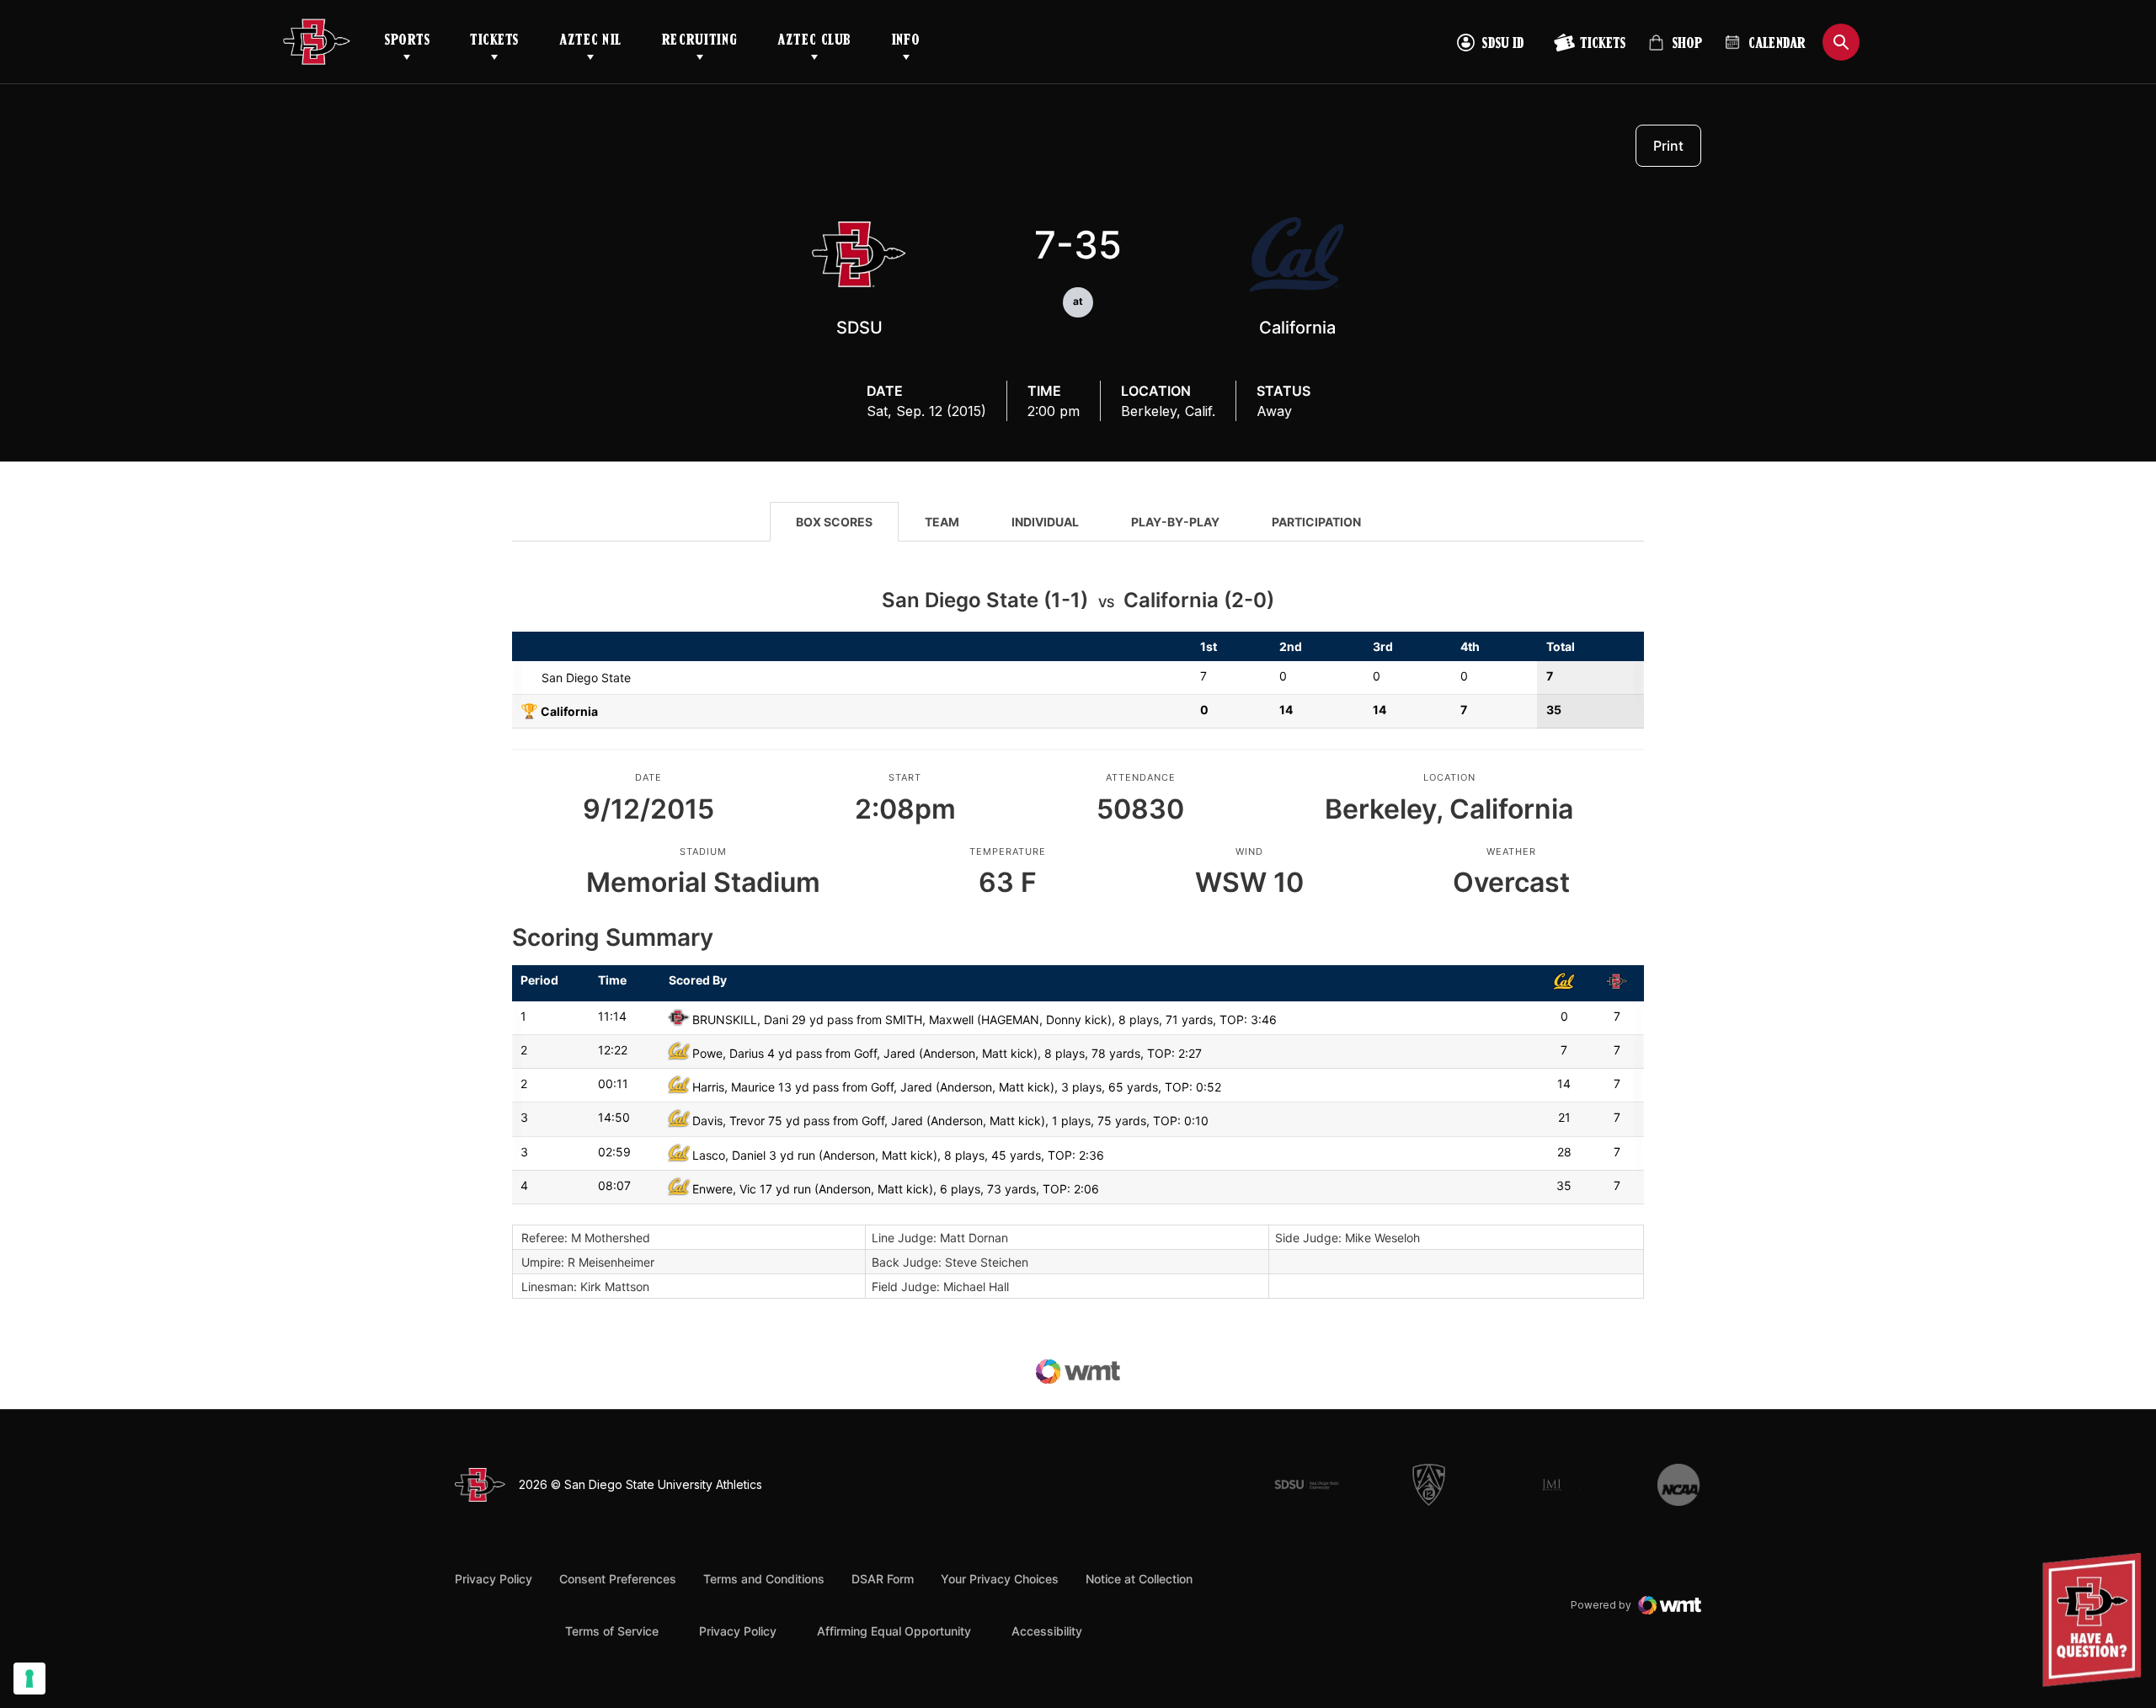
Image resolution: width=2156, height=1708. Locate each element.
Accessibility (1047, 1631)
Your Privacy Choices (1000, 1579)
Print (1668, 146)
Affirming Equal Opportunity (894, 1631)
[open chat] (2096, 1620)
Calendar (1777, 45)
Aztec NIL (590, 41)
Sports (407, 41)
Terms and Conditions (764, 1579)
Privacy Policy (494, 1579)
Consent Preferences (618, 1579)
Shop (1675, 50)
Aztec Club (814, 41)
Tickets (494, 41)
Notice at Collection (1139, 1579)
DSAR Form (883, 1579)
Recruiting (699, 41)
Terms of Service (612, 1631)
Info (906, 41)
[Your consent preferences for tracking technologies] (29, 1679)
